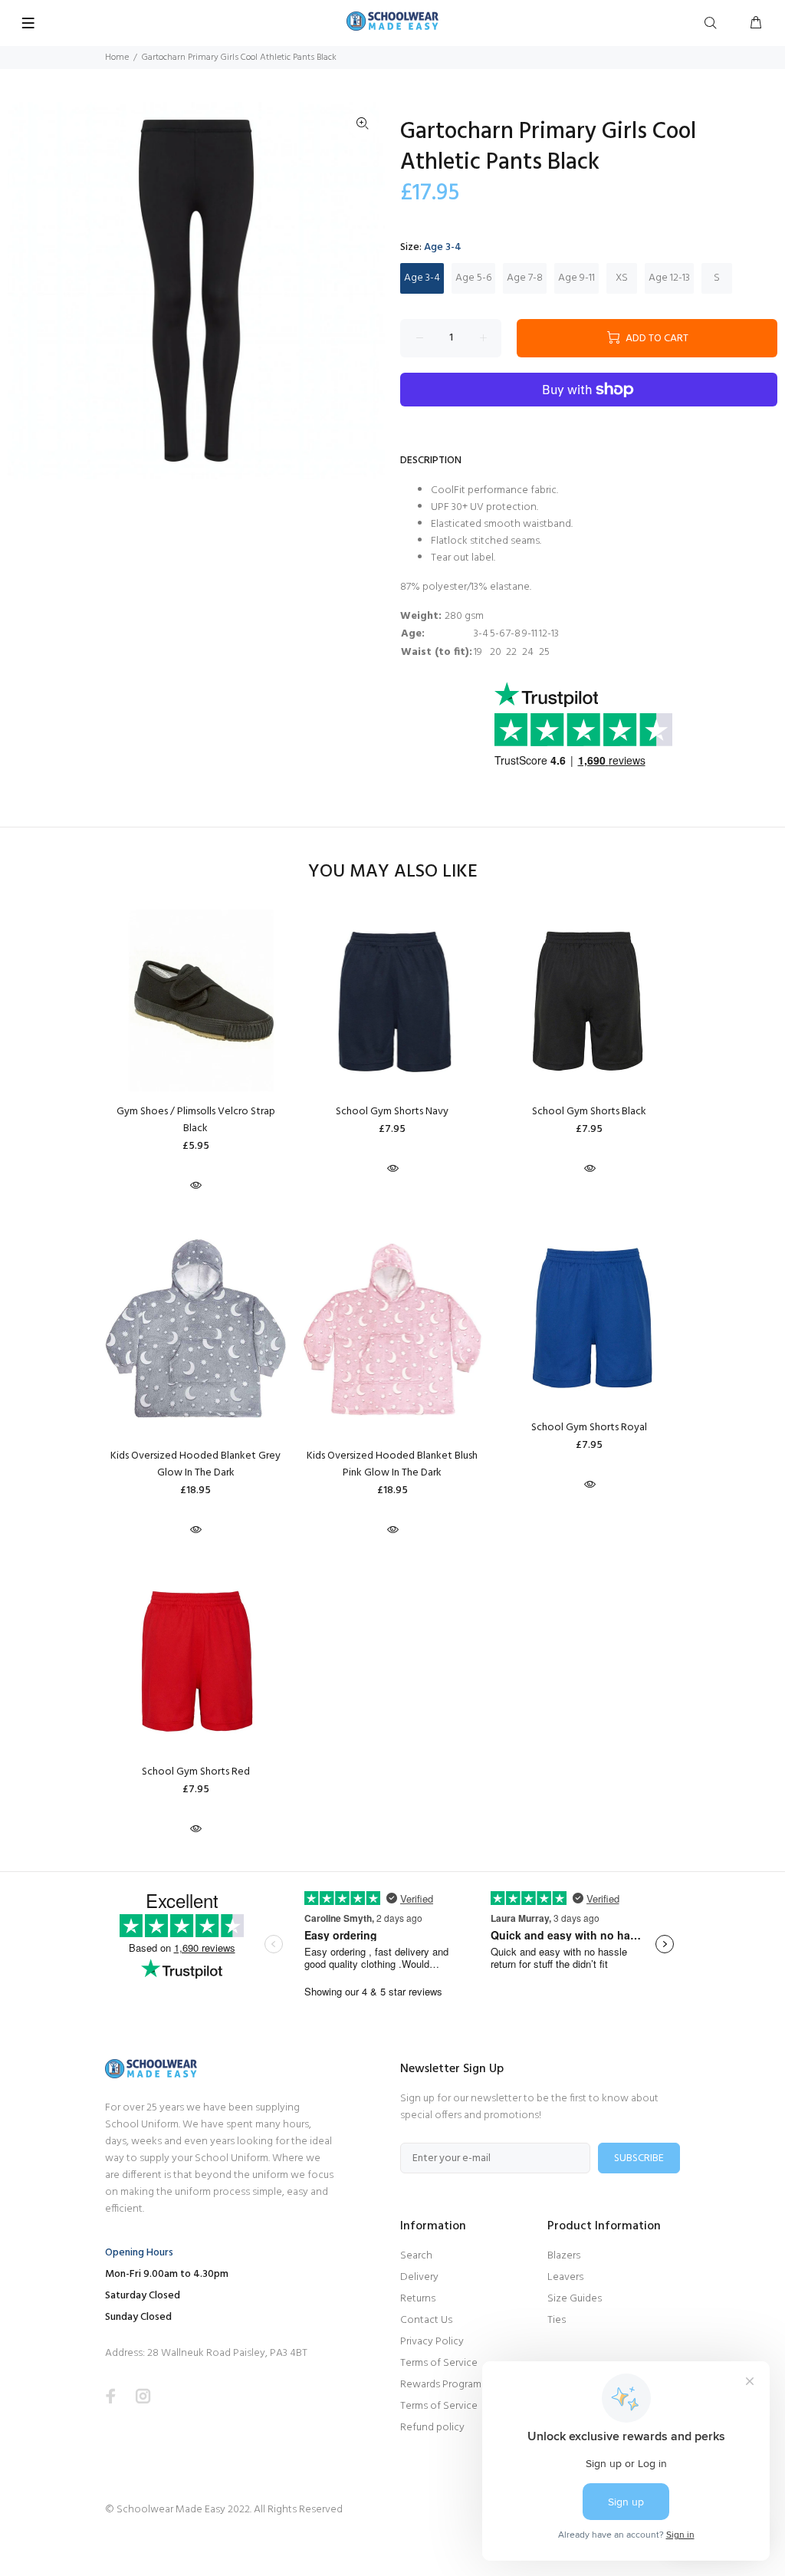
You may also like (393, 872)
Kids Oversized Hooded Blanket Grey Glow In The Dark (195, 1464)
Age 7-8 (525, 278)
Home (117, 58)
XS (622, 278)
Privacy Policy (432, 2342)
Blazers (564, 2256)
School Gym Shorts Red (196, 1772)
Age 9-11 (576, 278)
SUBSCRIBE (639, 2158)
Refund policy (432, 2428)
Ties (557, 2320)
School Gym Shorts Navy (392, 1112)
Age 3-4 (422, 278)
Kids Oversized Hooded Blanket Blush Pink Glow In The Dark (392, 1464)
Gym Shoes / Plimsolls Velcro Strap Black (196, 1120)
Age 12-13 (669, 278)
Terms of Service (439, 2363)
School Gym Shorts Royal (589, 1428)
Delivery (419, 2277)
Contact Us (426, 2320)
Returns (418, 2299)
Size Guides (575, 2299)
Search (416, 2256)
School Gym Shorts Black (589, 1112)
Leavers (565, 2277)
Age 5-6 (473, 278)
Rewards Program (441, 2385)
